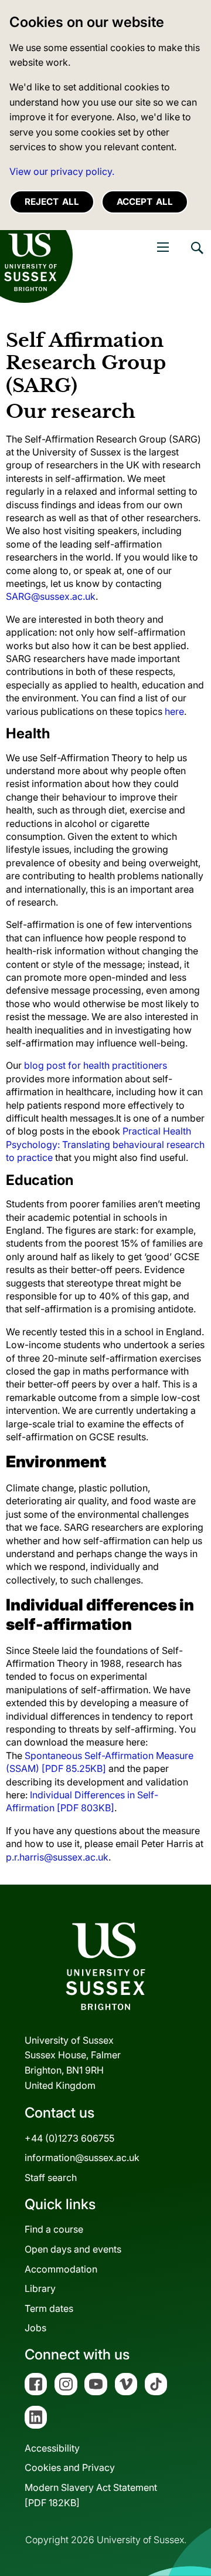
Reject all (52, 202)
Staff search (51, 2177)
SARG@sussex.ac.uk (51, 596)
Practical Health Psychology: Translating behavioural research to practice (105, 1144)
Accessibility (52, 2448)
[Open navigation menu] (163, 247)
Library (40, 2288)
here (174, 711)
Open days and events (73, 2249)
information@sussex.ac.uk (82, 2158)
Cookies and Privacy (70, 2467)
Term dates (49, 2308)
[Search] (196, 256)
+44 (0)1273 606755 (69, 2138)
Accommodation (61, 2269)
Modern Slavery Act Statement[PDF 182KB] (91, 2495)
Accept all (145, 202)
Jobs (35, 2328)
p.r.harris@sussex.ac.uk (57, 1857)
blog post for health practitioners (96, 1065)
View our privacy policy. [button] (62, 171)
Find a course (54, 2229)
